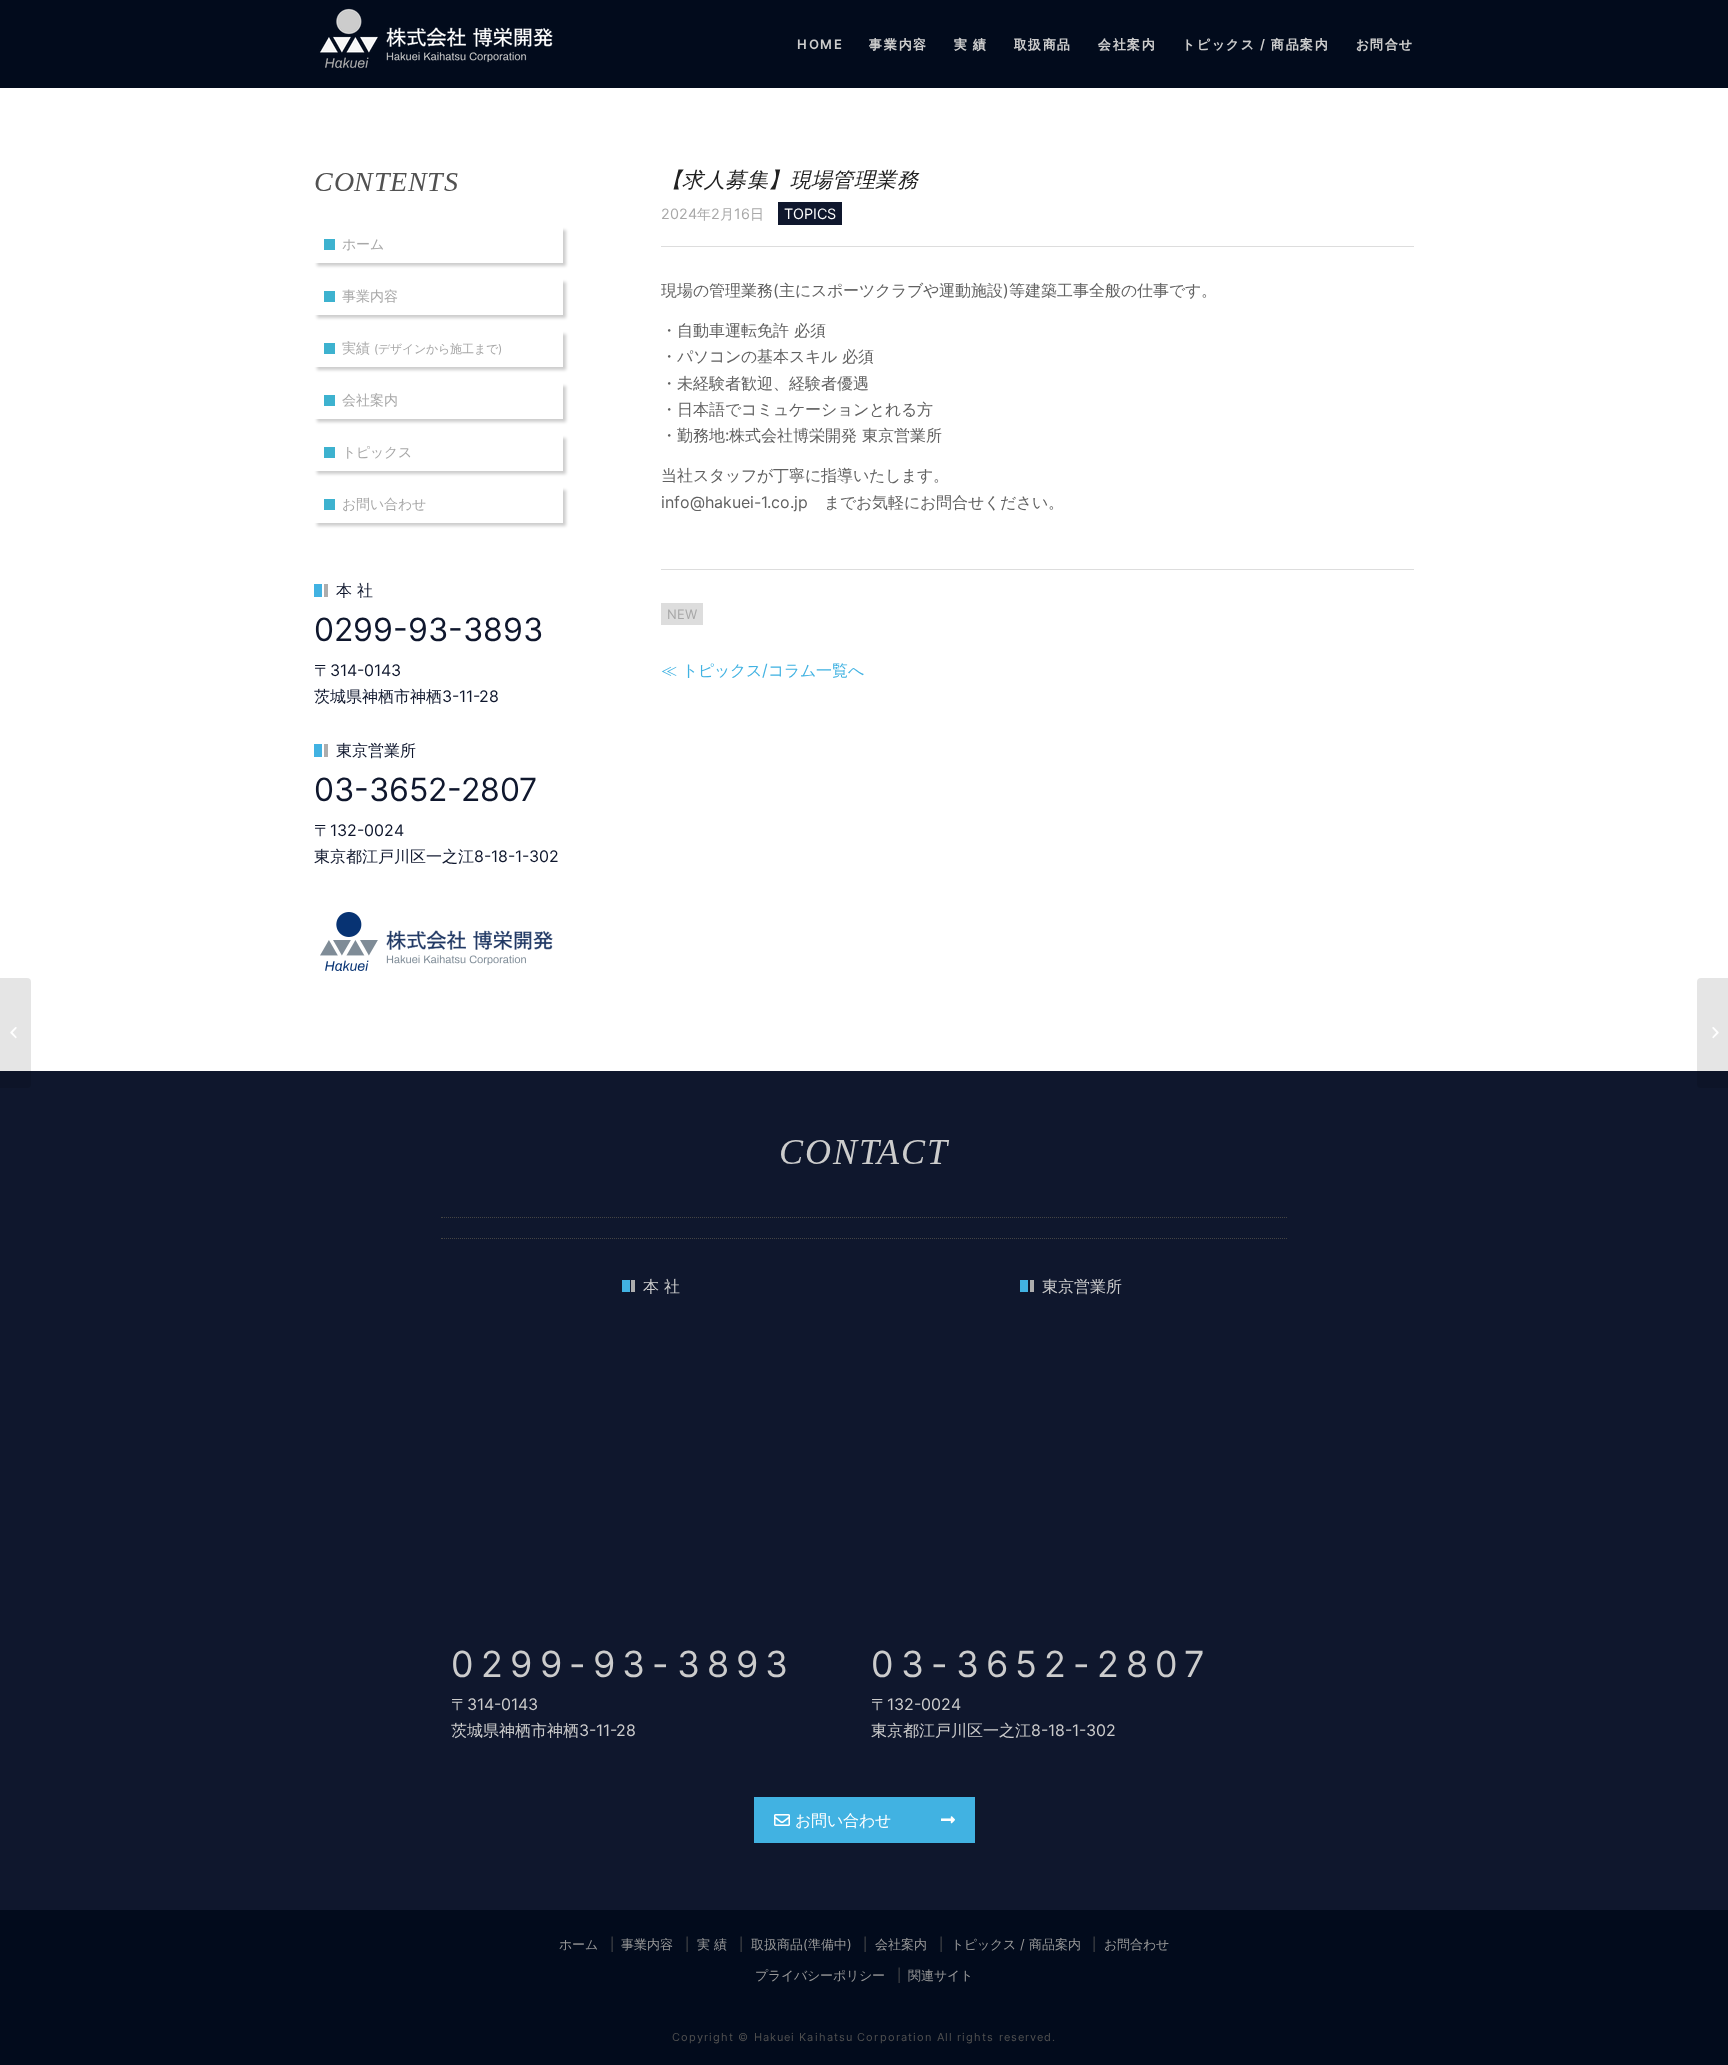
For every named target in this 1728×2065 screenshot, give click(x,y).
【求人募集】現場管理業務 (789, 179)
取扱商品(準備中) (801, 1944)
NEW (682, 614)
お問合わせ (1136, 1944)
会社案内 (370, 399)
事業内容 (370, 295)
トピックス (377, 451)
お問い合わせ (384, 503)
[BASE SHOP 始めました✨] (15, 1033)
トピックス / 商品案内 (1016, 1944)
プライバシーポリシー (820, 1975)
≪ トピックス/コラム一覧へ (762, 670)
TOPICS (810, 213)
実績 (422, 347)
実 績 (712, 1944)
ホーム (363, 243)
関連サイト (940, 1975)
